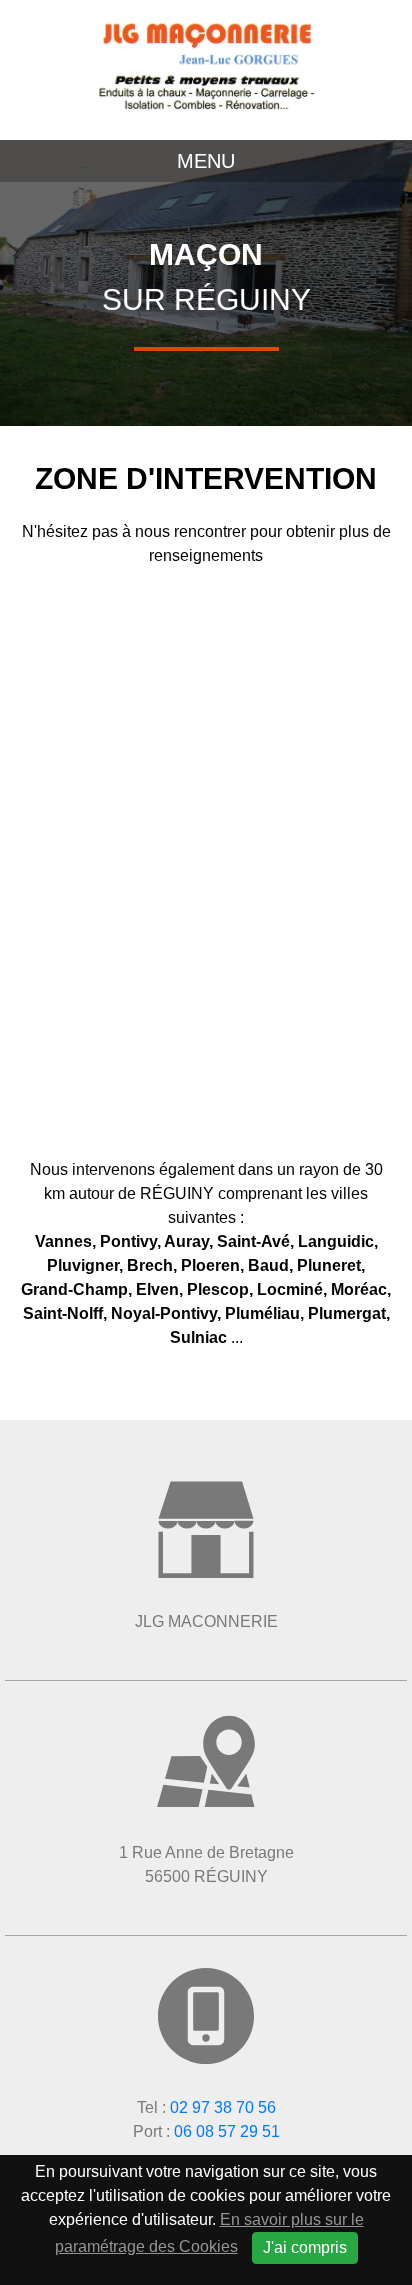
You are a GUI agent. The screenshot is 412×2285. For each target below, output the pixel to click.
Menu (206, 161)
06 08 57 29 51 (227, 2131)
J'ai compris (305, 2247)
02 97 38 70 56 (223, 2107)
